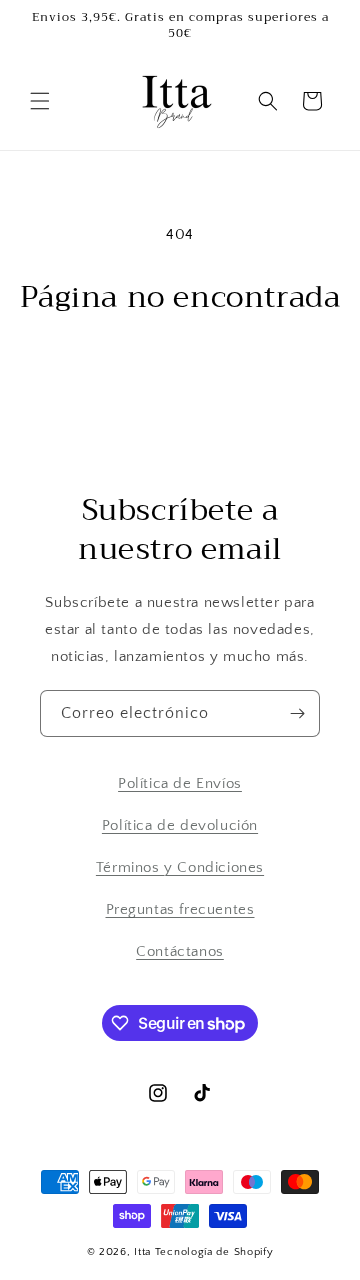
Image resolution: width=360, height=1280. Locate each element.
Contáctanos (180, 951)
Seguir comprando (180, 370)
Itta (144, 1252)
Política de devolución (180, 825)
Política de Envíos (180, 783)
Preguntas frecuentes (180, 909)
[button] (40, 101)
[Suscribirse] (297, 713)
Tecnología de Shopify (214, 1252)
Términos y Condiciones (180, 867)
